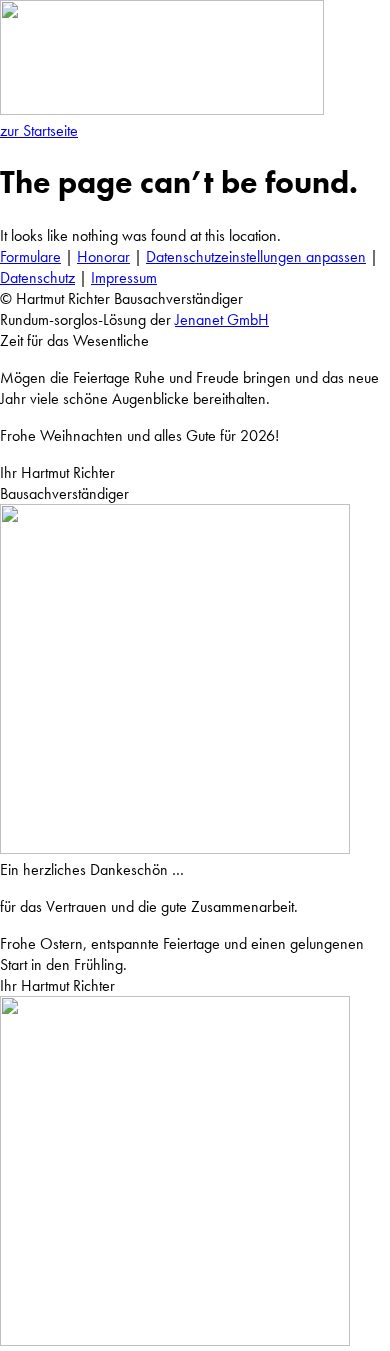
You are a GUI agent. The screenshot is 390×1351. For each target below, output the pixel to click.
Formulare (30, 256)
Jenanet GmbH (222, 319)
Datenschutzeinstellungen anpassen (256, 256)
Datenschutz (37, 277)
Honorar (103, 256)
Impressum (124, 277)
